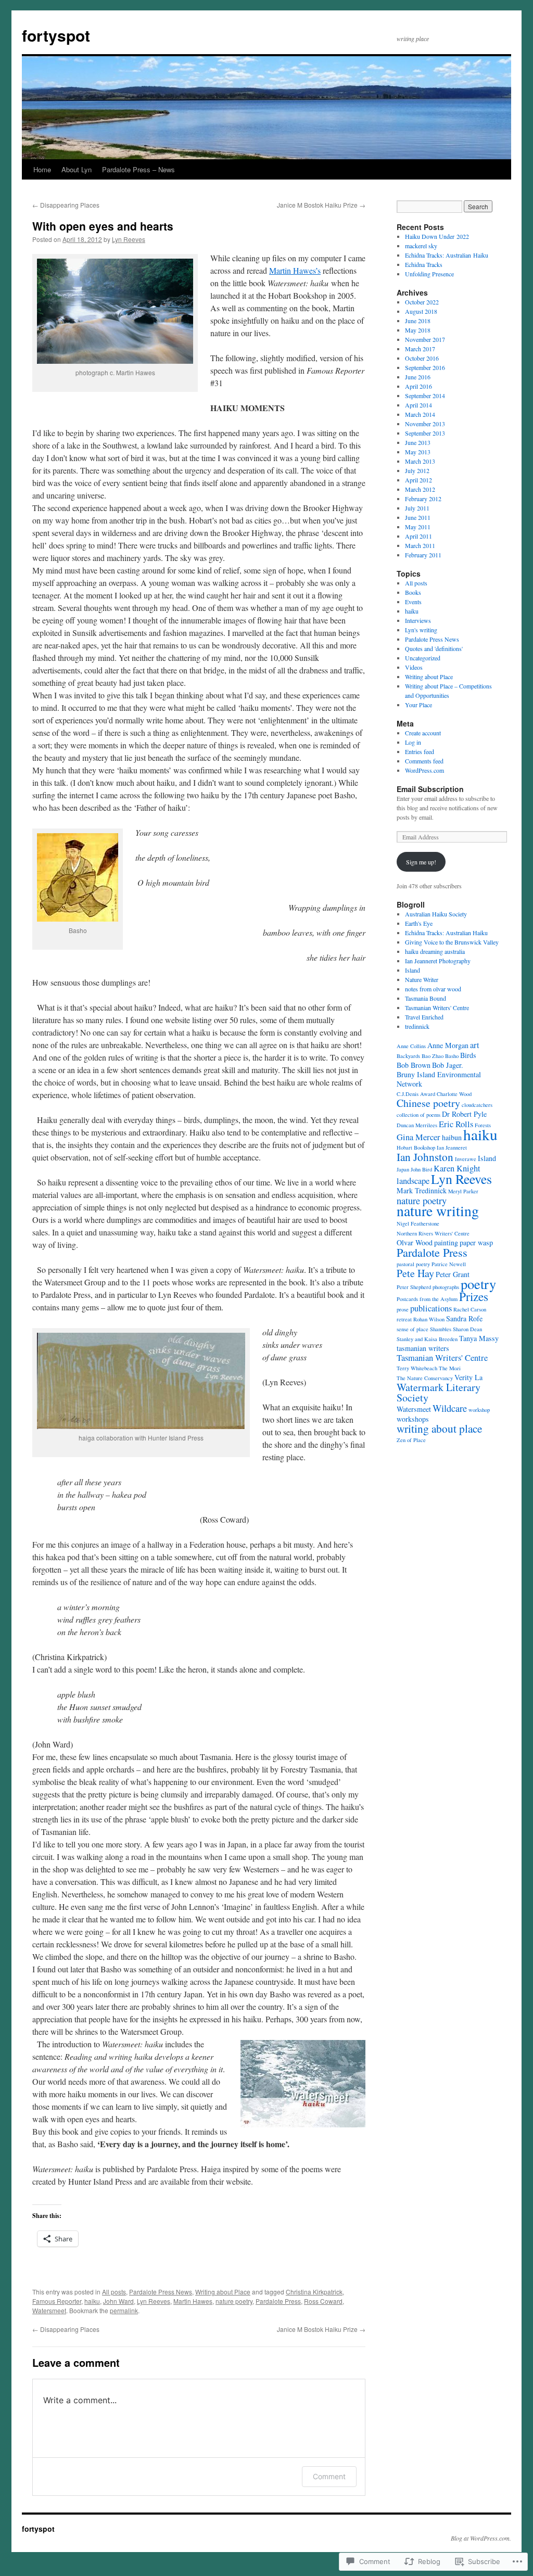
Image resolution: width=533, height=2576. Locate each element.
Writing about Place (223, 2292)
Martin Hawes (193, 2301)
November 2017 (425, 339)
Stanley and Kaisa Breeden (427, 1339)
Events (413, 602)
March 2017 (420, 349)
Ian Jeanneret (452, 1147)
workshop (479, 1410)
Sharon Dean (467, 1329)
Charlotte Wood (454, 1094)
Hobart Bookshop (416, 1147)
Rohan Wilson (429, 1319)
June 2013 (418, 442)
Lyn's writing (421, 630)
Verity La (468, 1377)
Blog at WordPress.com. (481, 2538)
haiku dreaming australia (435, 951)
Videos (414, 667)
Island (413, 970)
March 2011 (420, 545)
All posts (114, 2292)
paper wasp (476, 1242)
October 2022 (422, 302)
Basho (452, 1056)
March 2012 (420, 489)
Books (413, 592)
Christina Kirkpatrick (314, 2292)
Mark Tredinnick (422, 1190)
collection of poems (418, 1115)
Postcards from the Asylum (427, 1299)
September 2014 (425, 396)
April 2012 (418, 480)
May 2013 (418, 452)
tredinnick (417, 1026)
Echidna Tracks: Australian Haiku (447, 255)
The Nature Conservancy (425, 1378)
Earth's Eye (419, 923)
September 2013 (425, 433)
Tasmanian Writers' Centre (437, 1008)
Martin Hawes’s (295, 270)
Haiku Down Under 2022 (437, 236)
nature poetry (234, 2301)
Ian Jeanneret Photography (438, 961)
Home (42, 169)
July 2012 (417, 470)
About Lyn (77, 169)
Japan (403, 1169)
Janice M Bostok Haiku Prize (321, 205)
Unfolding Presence (429, 274)
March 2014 (420, 414)
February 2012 (423, 499)
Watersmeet (49, 2310)
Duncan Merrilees (417, 1125)
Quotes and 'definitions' (434, 648)
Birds (468, 1055)
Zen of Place (411, 1440)
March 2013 (420, 461)
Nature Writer (422, 979)
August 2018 (421, 311)
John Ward (118, 2301)
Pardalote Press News (161, 2292)
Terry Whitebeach (417, 1368)
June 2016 (418, 377)
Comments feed (424, 761)
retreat (404, 1319)
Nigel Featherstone (418, 1223)
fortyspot (56, 35)
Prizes (474, 1296)
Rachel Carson (470, 1309)
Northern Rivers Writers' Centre (433, 1233)
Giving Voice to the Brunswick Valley (452, 942)
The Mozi (450, 1368)
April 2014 (418, 405)
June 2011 (418, 517)
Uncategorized (423, 658)
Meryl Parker (463, 1191)
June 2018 (418, 321)
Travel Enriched (424, 1017)
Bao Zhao (433, 1056)
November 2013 (425, 424)
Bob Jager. (448, 1065)
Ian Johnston (425, 1157)
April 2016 (418, 386)
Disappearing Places (66, 205)
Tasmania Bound (426, 998)
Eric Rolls (456, 1124)
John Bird (421, 1169)
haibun (452, 1137)
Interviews (418, 620)
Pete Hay (415, 1273)
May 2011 (418, 527)
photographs (446, 1287)
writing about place (439, 1428)
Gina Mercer (418, 1137)
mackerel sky (421, 246)
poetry (478, 1284)
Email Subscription (430, 789)
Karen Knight (457, 1168)
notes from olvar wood (433, 989)
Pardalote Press (278, 2301)
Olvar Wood (415, 1242)
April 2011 (418, 536)
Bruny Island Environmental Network (439, 1079)
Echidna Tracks (424, 264)
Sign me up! (421, 862)
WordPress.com (424, 770)
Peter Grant (453, 1274)
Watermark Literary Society (439, 1392)
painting (446, 1242)
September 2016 (425, 367)
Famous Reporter (57, 2301)
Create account (423, 733)
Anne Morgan (448, 1045)
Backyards (408, 1056)
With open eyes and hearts (103, 226)
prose (403, 1309)
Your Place (418, 705)
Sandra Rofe (464, 1318)
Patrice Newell (449, 1264)
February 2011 (423, 555)
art (475, 1045)
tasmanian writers (423, 1348)
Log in (413, 742)
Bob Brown (414, 1065)
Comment (329, 2476)
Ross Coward (323, 2301)
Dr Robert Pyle (464, 1114)
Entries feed (420, 751)
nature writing (438, 1211)
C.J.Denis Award (416, 1094)
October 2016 (422, 358)
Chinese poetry (428, 1103)
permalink (124, 2310)
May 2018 (418, 330)
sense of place (413, 1329)
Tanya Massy (479, 1338)
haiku (92, 2301)
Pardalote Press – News (138, 169)
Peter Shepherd (414, 1287)
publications (431, 1308)
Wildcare (450, 1408)
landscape (413, 1181)
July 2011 (417, 508)
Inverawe (466, 1159)
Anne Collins (411, 1046)
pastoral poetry (413, 1264)
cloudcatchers (477, 1105)
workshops (413, 1419)
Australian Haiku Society (436, 914)
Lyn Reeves (129, 239)
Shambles (441, 1329)
